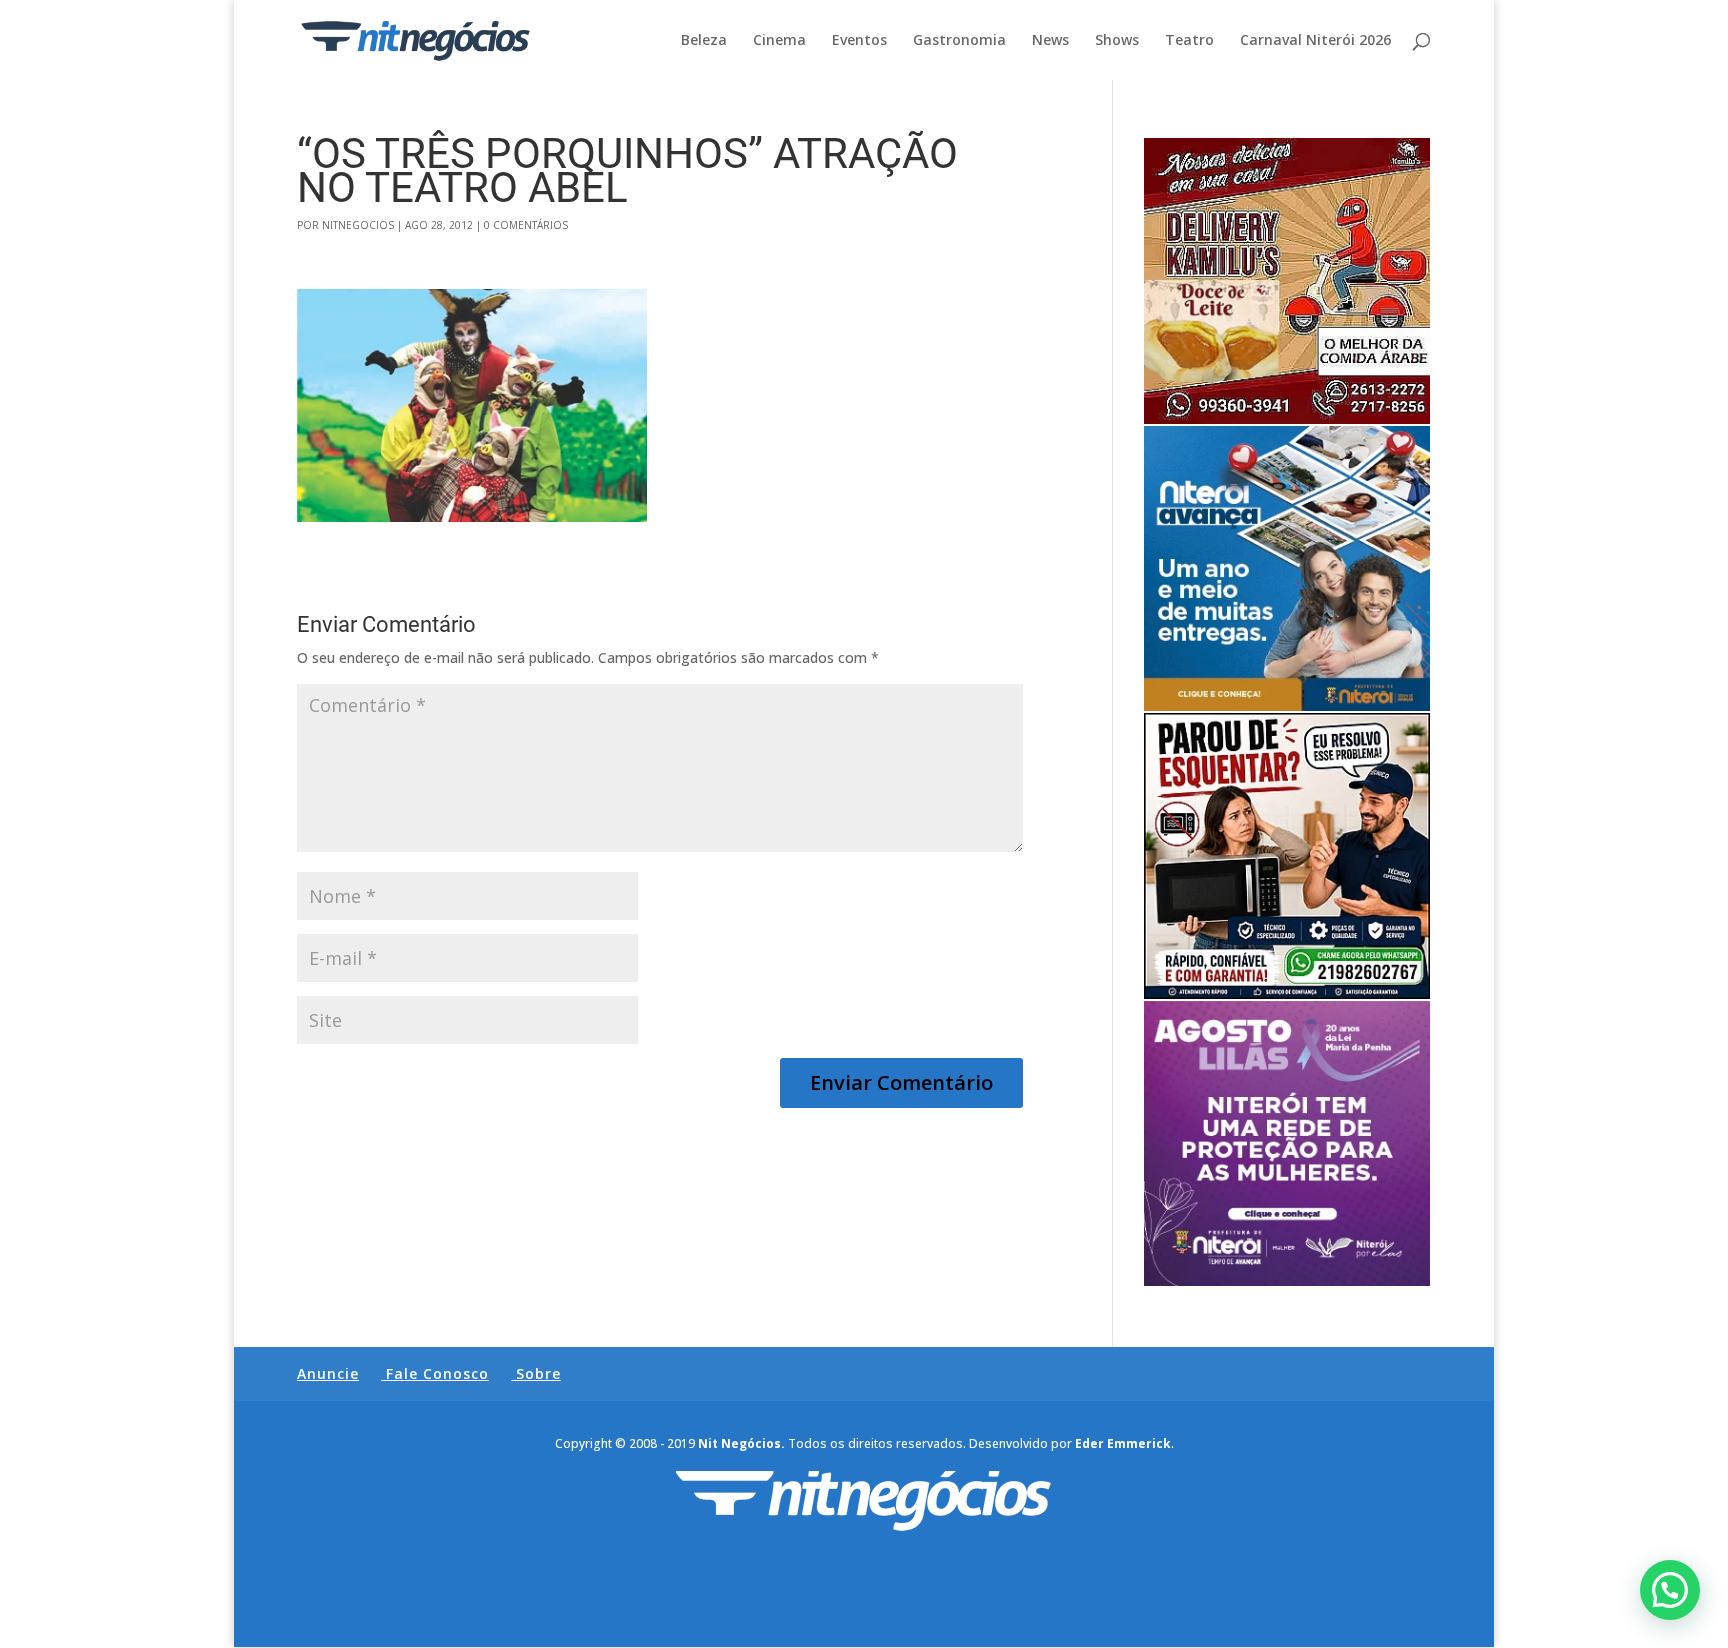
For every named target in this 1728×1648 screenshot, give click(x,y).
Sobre (538, 1373)
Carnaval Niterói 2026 (1315, 41)
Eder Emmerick (1123, 1443)
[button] (1670, 1590)
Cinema (779, 41)
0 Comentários (526, 225)
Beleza (704, 41)
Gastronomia (959, 41)
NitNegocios (358, 225)
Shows (1117, 41)
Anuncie (328, 1373)
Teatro (1189, 41)
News (1050, 41)
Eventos (859, 41)
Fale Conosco (437, 1373)
